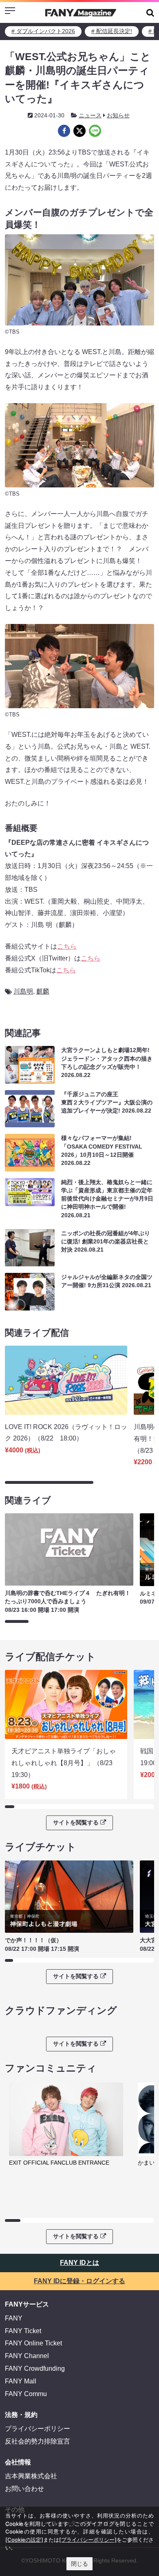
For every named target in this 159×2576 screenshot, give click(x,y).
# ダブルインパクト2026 (43, 31)
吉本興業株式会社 (31, 2476)
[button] (150, 12)
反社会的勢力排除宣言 (38, 2441)
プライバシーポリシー (38, 2429)
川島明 (23, 991)
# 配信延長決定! (112, 31)
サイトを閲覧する (76, 1822)
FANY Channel (27, 2356)
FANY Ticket (23, 2331)
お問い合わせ (24, 2489)
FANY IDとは (79, 2263)
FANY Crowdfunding (35, 2368)
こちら (67, 946)
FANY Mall (21, 2381)
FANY (14, 2318)
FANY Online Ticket (33, 2343)
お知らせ (118, 115)
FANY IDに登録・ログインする (79, 2281)
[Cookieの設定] (24, 2540)
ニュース (90, 115)
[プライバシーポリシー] (88, 2540)
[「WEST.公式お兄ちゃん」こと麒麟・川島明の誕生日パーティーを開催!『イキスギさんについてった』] (64, 131)
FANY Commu (26, 2394)
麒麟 (43, 991)
